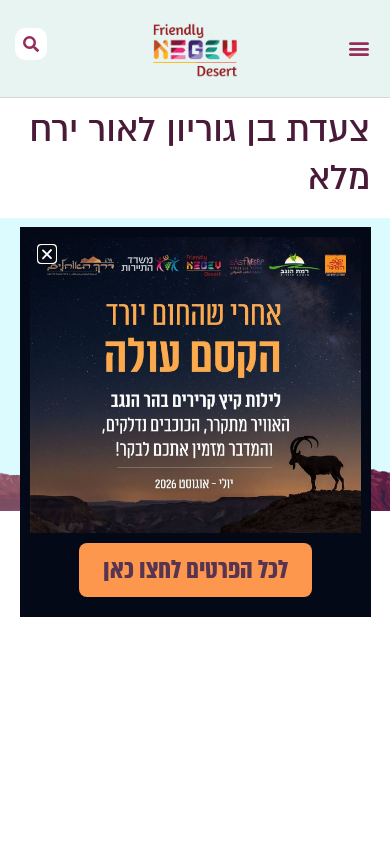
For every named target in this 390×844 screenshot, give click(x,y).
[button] (358, 48)
